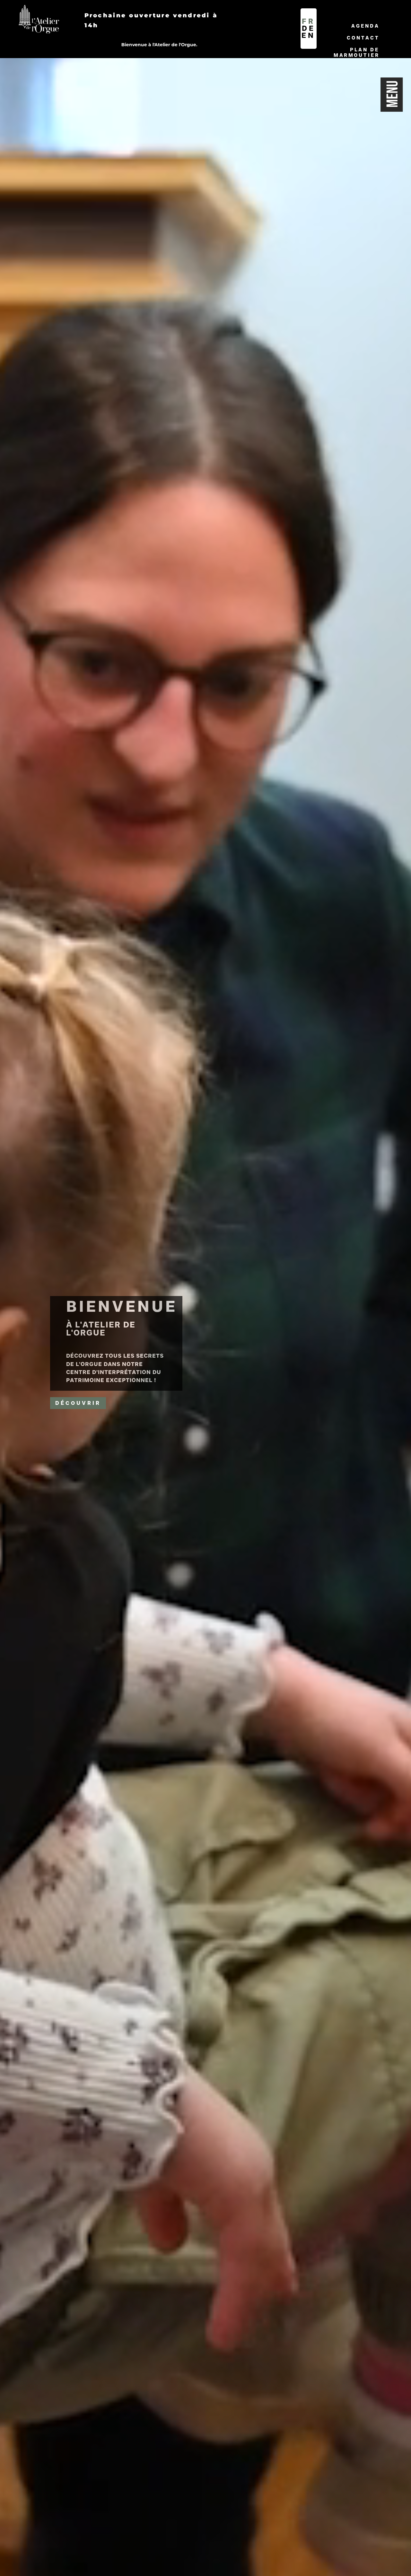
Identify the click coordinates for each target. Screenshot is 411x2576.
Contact (363, 38)
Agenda (365, 26)
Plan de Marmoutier (357, 52)
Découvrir (78, 1403)
